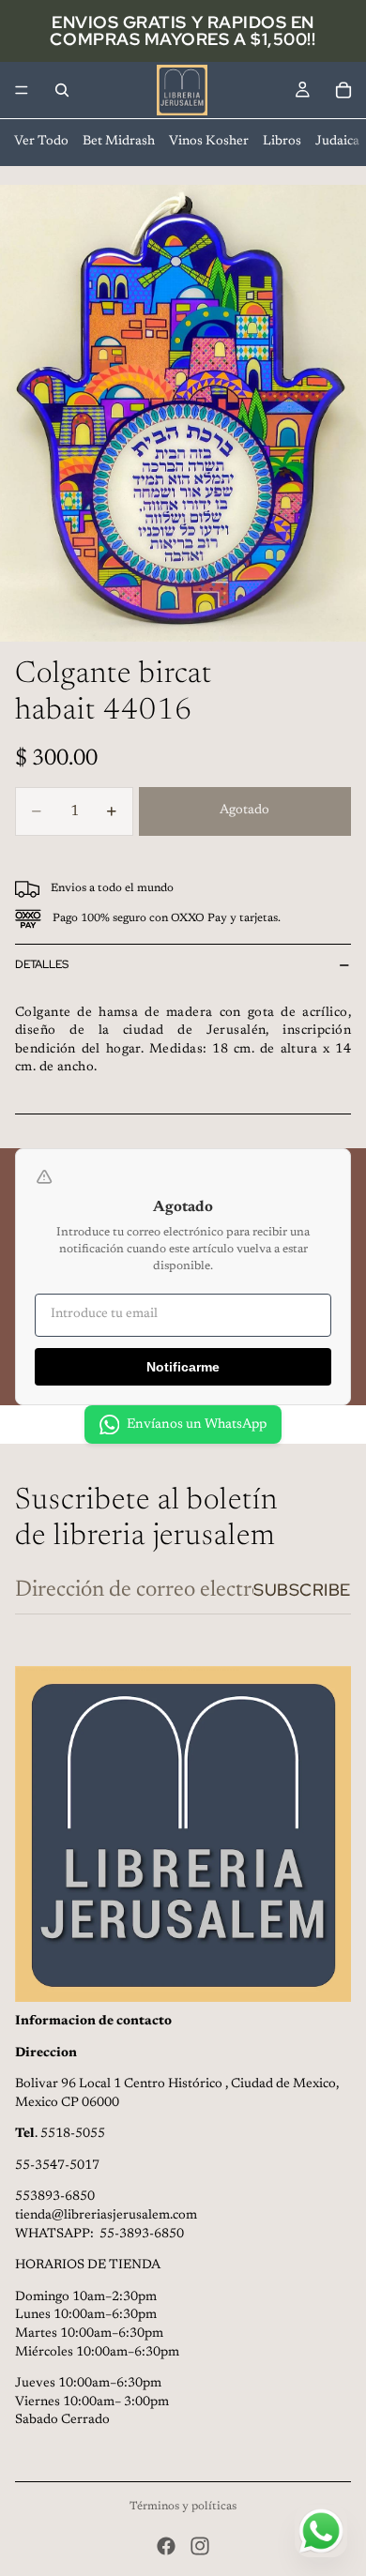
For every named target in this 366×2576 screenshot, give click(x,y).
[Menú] (22, 90)
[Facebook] (166, 2546)
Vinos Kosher (209, 142)
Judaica (337, 142)
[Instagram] (200, 2546)
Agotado (244, 811)
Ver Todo (41, 142)
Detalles (42, 964)
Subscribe (302, 1590)
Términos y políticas (183, 2507)
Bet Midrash (119, 142)
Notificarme (183, 1367)
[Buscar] (62, 90)
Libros (282, 142)
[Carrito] (343, 90)
